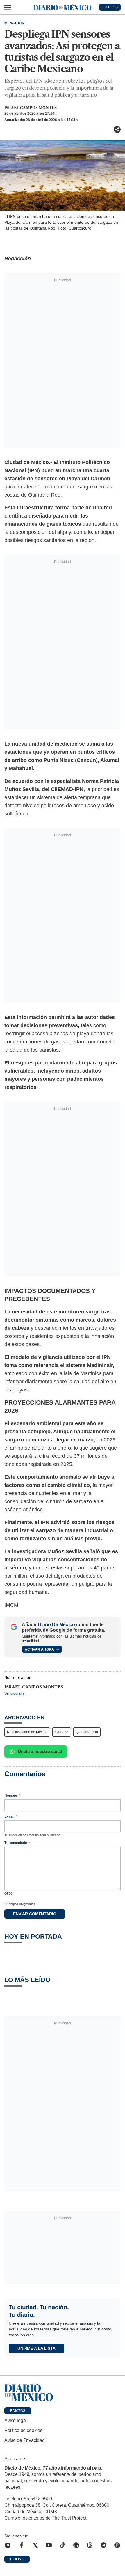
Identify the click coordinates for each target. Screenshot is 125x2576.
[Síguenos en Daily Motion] (117, 2545)
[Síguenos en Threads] (90, 2545)
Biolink (17, 2559)
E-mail (11, 1816)
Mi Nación (14, 23)
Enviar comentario (35, 1914)
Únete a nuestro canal (40, 1751)
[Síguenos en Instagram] (8, 2545)
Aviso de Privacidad (25, 2440)
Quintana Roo (87, 1732)
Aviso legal (16, 2421)
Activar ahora (39, 1649)
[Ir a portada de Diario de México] (63, 2393)
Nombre (12, 1795)
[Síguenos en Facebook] (22, 2545)
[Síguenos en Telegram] (103, 2545)
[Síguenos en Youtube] (49, 2545)
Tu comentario (17, 1843)
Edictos (18, 2411)
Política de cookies (23, 2430)
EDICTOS (110, 7)
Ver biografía (14, 1693)
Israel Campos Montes (31, 108)
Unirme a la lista (36, 2348)
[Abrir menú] (8, 7)
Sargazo (62, 1732)
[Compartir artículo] (117, 129)
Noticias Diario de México (27, 1732)
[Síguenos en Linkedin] (76, 2545)
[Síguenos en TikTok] (63, 2545)
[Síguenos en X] (35, 2545)
